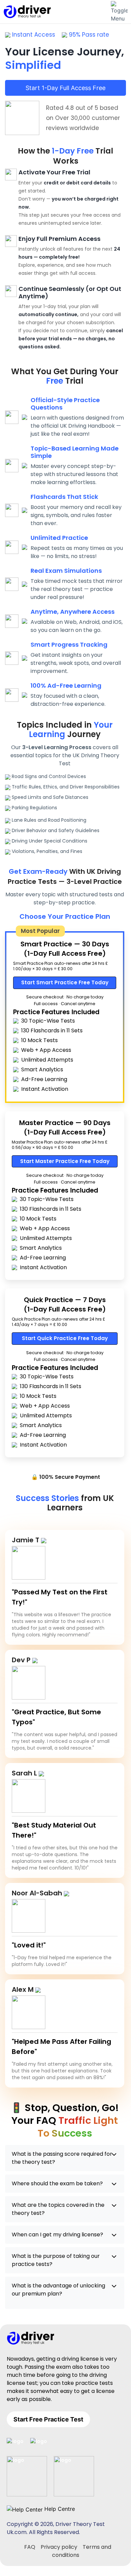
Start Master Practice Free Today (65, 1161)
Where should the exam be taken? (57, 2183)
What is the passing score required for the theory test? (62, 2158)
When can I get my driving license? (57, 2235)
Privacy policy (59, 2547)
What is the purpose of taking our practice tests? (56, 2260)
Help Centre (59, 2509)
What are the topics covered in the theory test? (58, 2209)
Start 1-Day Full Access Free (65, 88)
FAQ (30, 2547)
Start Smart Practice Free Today (65, 982)
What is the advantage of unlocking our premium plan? (58, 2290)
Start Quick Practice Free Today (65, 1338)
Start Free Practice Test (48, 2419)
